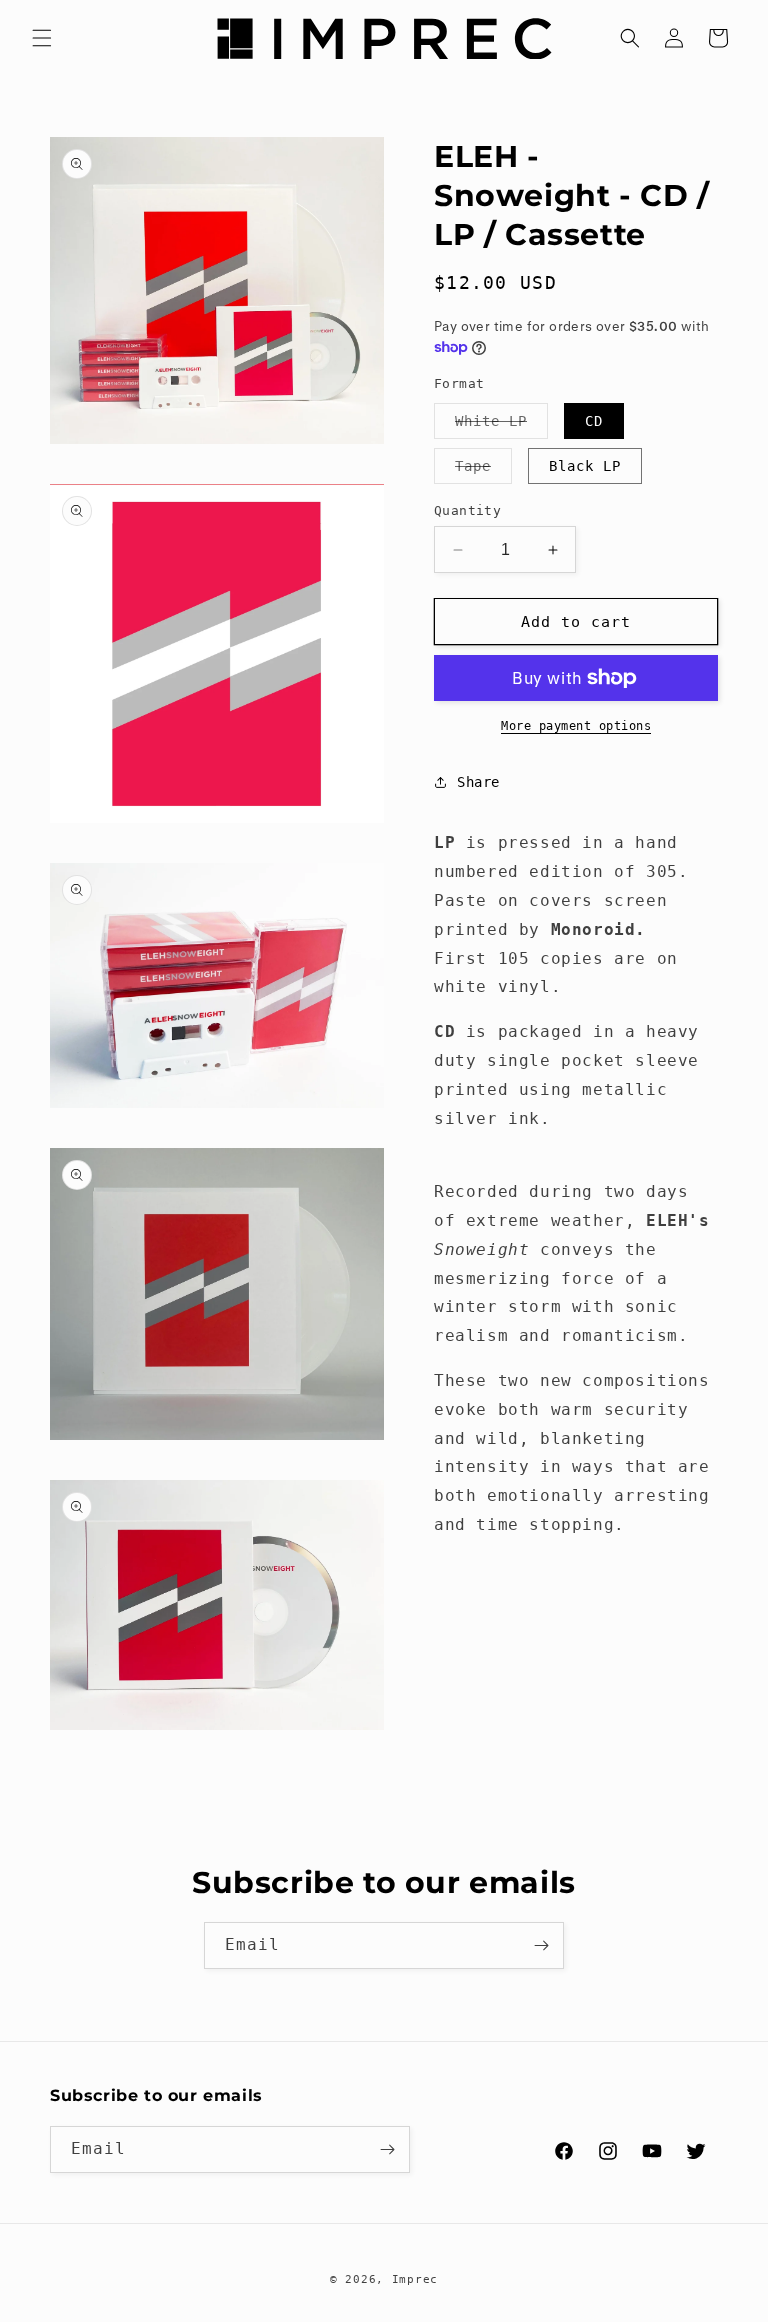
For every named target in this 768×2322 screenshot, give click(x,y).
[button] (42, 38)
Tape (483, 470)
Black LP (585, 466)
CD (594, 421)
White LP (501, 425)
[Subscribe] (541, 1945)
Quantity (467, 510)
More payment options (576, 726)
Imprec (415, 2279)
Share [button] (478, 782)
